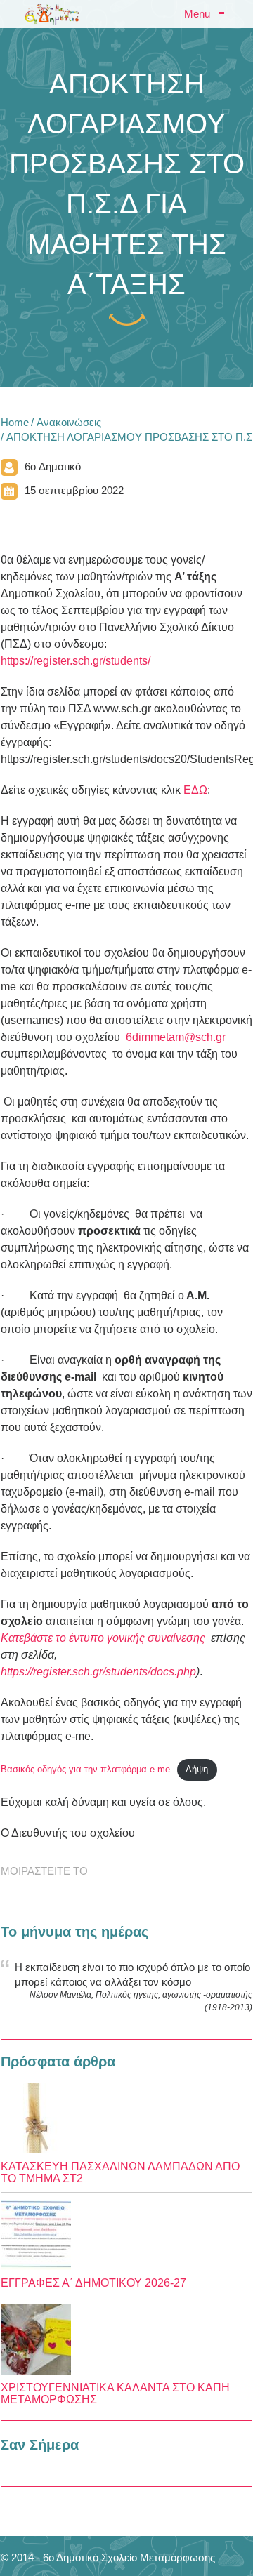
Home (15, 422)
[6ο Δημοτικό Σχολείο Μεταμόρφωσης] (52, 14)
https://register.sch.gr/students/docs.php (98, 1672)
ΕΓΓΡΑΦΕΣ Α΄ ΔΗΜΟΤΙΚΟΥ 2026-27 (93, 2283)
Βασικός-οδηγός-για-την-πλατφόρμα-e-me (85, 1769)
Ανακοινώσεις (69, 422)
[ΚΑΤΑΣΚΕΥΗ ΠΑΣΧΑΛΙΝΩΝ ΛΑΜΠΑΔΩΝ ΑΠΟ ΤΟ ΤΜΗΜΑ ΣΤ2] (126, 2118)
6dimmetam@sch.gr (176, 1037)
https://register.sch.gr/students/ (76, 661)
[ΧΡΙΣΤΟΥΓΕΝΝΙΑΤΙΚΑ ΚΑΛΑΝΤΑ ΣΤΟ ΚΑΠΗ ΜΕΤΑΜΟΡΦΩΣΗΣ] (126, 2339)
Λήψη (197, 1769)
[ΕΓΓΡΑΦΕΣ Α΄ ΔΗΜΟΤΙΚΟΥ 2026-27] (126, 2235)
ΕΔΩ (195, 790)
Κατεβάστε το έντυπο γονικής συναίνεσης (103, 1638)
